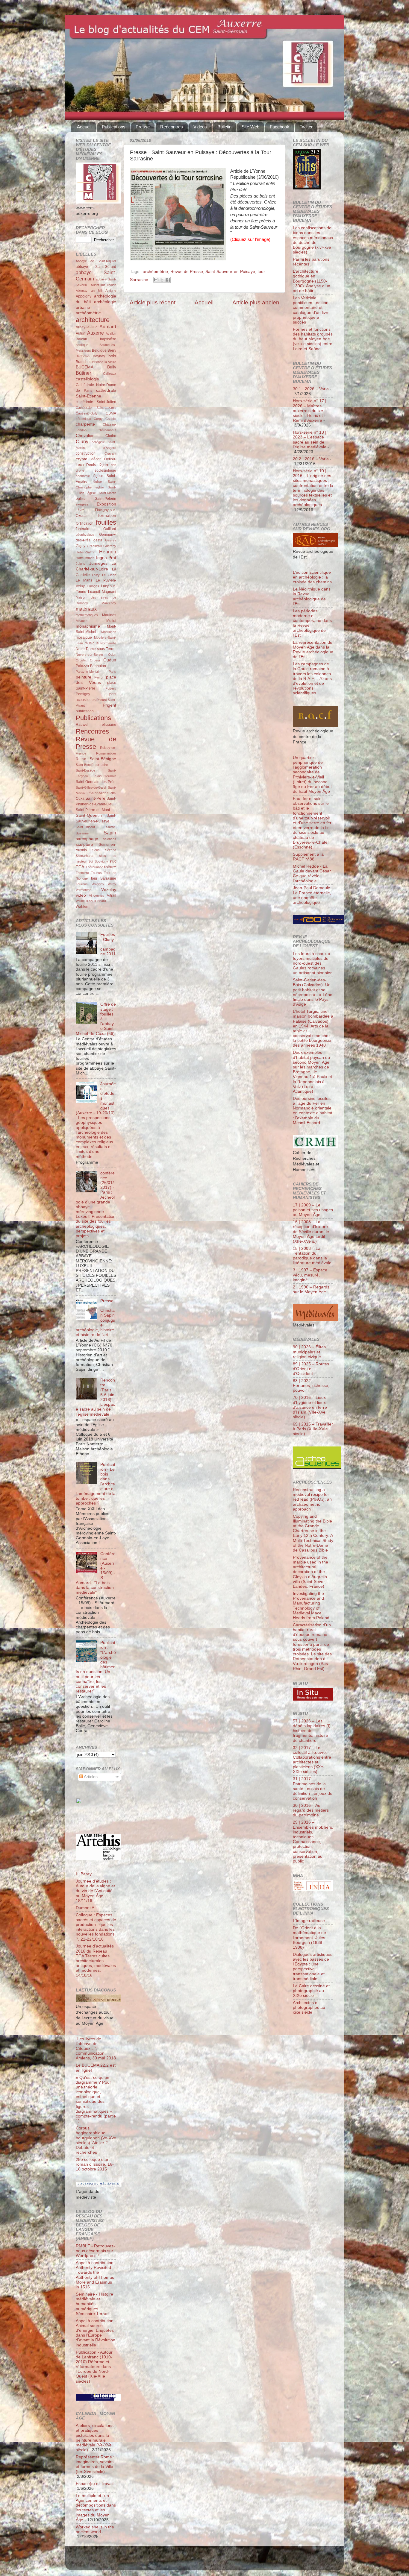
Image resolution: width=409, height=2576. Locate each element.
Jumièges (98, 563)
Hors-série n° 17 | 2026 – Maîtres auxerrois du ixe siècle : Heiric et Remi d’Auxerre (310, 411)
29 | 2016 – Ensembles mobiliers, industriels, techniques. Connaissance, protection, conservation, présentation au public (313, 1842)
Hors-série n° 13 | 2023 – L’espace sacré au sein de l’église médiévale (310, 440)
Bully (112, 367)
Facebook (280, 127)
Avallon (111, 333)
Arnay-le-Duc (87, 327)
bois (112, 356)
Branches (84, 362)
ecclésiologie (105, 470)
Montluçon (109, 632)
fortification (85, 523)
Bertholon (83, 356)
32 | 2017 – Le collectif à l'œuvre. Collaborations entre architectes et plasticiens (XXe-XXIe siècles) (312, 1760)
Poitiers (111, 688)
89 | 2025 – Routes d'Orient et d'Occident (311, 1369)
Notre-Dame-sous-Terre (95, 649)
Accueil (84, 127)
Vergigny (98, 884)
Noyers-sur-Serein (89, 655)
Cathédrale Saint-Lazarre (96, 408)
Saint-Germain (106, 776)
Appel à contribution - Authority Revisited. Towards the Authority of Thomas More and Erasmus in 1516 (96, 2275)
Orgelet (81, 660)
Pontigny (83, 694)
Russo (81, 759)
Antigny (111, 291)
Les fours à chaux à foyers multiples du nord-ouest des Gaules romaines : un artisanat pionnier (312, 963)
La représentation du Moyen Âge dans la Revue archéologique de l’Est (313, 650)
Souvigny (101, 861)
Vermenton (84, 890)
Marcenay (109, 603)
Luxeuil (94, 592)
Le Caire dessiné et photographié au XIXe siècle (311, 1991)
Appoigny (84, 296)
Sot (91, 861)
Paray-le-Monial (87, 672)
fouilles (106, 522)
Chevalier (85, 436)
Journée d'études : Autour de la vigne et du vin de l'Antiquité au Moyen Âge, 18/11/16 (95, 1891)
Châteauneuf (107, 430)
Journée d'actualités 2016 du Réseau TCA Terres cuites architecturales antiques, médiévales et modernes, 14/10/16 (96, 1961)
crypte (82, 459)
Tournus (82, 884)
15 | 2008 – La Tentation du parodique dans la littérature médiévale (312, 1256)
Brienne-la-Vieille (104, 362)
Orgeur (95, 660)
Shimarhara (84, 856)
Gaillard (110, 529)
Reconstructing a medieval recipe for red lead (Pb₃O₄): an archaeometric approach (312, 1499)
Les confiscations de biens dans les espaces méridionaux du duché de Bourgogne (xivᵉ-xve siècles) (313, 240)
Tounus (96, 873)
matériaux (86, 609)
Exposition (106, 504)
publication (85, 711)
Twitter (306, 127)
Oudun (110, 660)
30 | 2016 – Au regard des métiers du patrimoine (311, 1810)
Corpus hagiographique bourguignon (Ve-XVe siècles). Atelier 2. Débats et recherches (96, 2140)
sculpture (84, 844)
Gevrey (111, 540)
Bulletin (224, 127)
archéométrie (155, 272)
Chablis (111, 419)
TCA (80, 867)
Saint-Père (95, 798)
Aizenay (82, 291)
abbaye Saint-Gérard (96, 267)
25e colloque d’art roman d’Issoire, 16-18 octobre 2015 (95, 2164)
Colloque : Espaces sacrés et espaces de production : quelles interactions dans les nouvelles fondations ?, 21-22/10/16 (96, 1927)
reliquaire (108, 725)
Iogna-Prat (106, 558)
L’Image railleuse (309, 1921)
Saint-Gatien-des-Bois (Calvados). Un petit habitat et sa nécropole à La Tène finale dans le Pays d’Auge (313, 992)
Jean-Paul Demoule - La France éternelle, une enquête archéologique (313, 895)
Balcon (81, 339)
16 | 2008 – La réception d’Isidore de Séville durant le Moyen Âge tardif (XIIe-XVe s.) (311, 1232)
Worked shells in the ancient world (95, 2529)
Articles (90, 1777)
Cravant (110, 453)
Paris (112, 672)
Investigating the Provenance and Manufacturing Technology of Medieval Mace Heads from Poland (311, 1606)
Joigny (81, 564)
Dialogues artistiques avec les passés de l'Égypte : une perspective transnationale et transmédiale (313, 1967)
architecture (93, 320)
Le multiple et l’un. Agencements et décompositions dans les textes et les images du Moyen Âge (96, 2508)
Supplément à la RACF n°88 (308, 857)
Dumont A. (86, 1908)
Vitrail (112, 895)
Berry (112, 350)
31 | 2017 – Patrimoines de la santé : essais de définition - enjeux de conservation (313, 1789)
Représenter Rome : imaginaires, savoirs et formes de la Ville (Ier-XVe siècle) (95, 2464)
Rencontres (172, 127)
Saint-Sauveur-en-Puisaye (230, 272)
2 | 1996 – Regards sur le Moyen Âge (311, 1289)
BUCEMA (85, 367)
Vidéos (200, 127)
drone (80, 470)
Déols (91, 465)
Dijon (103, 465)
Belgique (99, 350)
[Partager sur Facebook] (168, 280)
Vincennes (97, 895)
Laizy (96, 575)
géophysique (85, 535)
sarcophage (87, 839)
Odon (112, 655)
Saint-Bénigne (103, 759)
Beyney (99, 356)
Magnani (109, 592)
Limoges (93, 586)
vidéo (81, 895)
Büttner (83, 373)
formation (107, 516)
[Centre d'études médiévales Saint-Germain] (94, 1822)
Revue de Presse (187, 272)
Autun (81, 333)
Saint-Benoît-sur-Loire (92, 765)
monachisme (88, 626)
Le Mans (84, 580)
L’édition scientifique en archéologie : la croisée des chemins (312, 577)
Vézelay (109, 890)
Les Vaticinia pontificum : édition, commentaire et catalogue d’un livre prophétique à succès (311, 310)
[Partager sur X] (162, 280)
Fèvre (80, 510)
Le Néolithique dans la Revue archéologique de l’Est (312, 596)
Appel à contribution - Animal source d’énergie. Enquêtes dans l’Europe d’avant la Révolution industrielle (96, 2333)
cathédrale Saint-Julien (96, 402)
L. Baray (84, 1874)
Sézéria (111, 850)
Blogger (214, 2561)
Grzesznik (94, 546)
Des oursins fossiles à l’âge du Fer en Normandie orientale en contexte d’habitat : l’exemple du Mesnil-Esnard (313, 1111)
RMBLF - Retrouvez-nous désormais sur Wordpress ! (95, 2251)
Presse (143, 127)
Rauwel (82, 725)
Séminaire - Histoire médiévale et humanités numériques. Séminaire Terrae (94, 2304)
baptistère (108, 339)
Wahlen (82, 907)
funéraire (83, 529)
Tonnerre (82, 873)
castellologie (87, 379)
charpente (85, 424)
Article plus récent (153, 302)
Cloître (111, 436)
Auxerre (96, 333)
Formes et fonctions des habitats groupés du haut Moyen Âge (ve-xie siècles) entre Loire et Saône (313, 339)
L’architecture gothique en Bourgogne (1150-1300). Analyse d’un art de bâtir (312, 281)
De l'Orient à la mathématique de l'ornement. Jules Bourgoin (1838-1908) (309, 1938)
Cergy (98, 419)
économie (83, 476)
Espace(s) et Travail (95, 2484)
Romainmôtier (106, 753)
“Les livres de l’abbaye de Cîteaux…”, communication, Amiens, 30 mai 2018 (96, 2049)
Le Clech (109, 575)
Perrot (99, 677)
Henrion (108, 552)
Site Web (250, 127)
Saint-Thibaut (85, 827)
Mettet (111, 621)
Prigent (109, 705)
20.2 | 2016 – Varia (311, 459)
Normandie (108, 643)
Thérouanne (94, 867)
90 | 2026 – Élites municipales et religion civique (309, 1352)
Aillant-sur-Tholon (103, 285)
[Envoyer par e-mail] (156, 280)
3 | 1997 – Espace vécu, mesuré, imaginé (310, 1275)
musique (92, 643)
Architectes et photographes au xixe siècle (309, 2007)
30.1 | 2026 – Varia (311, 389)
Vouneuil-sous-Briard (91, 901)
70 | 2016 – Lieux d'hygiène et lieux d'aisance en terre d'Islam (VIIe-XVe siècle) (310, 1407)
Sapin (110, 833)
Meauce (82, 621)
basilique (82, 345)
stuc (113, 861)
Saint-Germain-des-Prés (96, 782)
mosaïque (84, 637)
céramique (83, 419)
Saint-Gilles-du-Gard (91, 787)
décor (96, 459)
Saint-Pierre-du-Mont (93, 810)
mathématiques (87, 615)
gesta (98, 540)
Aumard (108, 327)
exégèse (82, 504)
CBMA (111, 413)
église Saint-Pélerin (96, 499)
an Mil (97, 291)
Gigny (81, 546)
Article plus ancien (256, 302)
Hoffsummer (85, 558)
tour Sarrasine (104, 878)
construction (86, 453)
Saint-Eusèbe (85, 770)
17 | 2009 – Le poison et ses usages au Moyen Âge (313, 1210)
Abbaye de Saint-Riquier (96, 261)
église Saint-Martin (102, 493)
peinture (84, 677)
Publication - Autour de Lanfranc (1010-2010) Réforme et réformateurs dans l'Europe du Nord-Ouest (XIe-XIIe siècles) (94, 2367)
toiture (110, 867)
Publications (114, 127)
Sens (96, 850)
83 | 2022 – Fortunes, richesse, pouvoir (311, 1386)
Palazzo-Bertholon (91, 666)
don (113, 465)
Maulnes (109, 615)
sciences (110, 839)
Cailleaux (110, 374)
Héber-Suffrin (85, 552)
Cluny (82, 441)
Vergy (112, 884)
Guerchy (110, 546)
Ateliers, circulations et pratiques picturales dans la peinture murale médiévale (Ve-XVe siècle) (95, 2438)
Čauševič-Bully (87, 413)
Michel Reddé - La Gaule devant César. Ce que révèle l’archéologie (312, 874)
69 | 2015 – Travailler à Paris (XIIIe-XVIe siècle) (313, 1429)
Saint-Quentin (89, 815)
